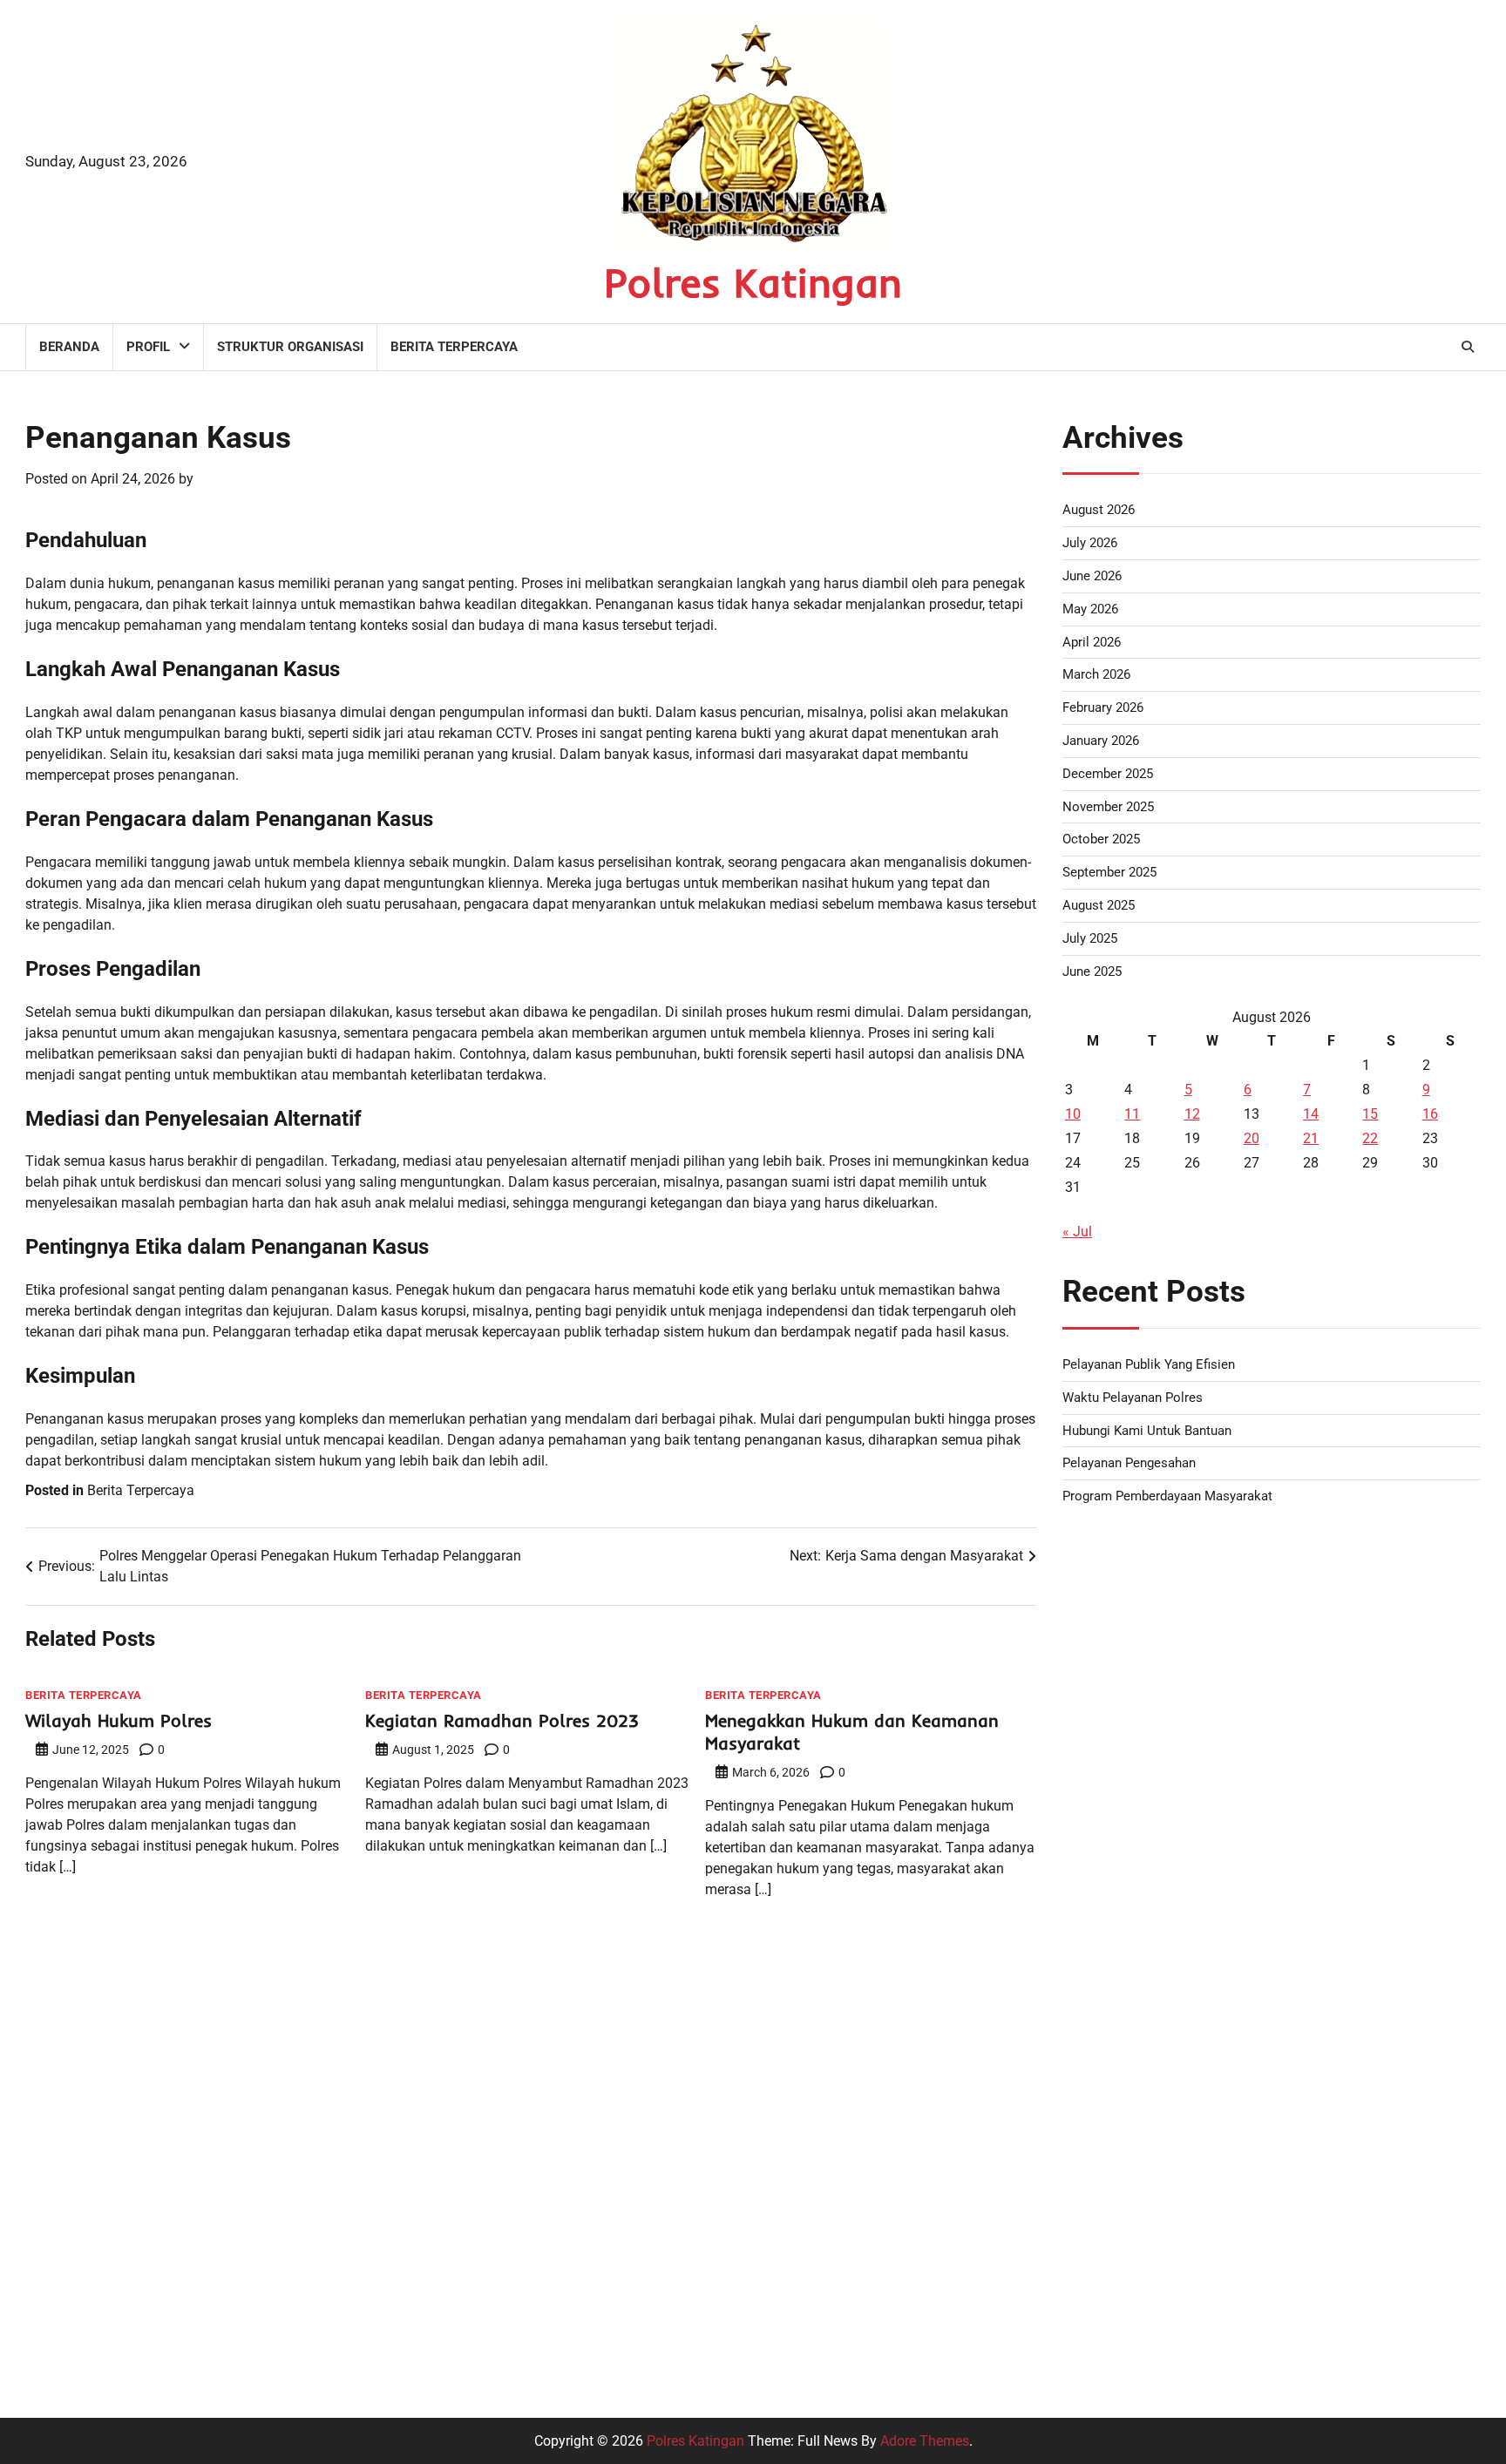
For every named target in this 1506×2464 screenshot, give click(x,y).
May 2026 (1090, 609)
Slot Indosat (1099, 2254)
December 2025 (1108, 774)
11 (1132, 1114)
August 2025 (1099, 905)
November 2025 (1108, 807)
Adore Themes (925, 2441)
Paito (1079, 1543)
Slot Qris (1089, 2170)
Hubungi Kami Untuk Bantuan (1147, 1431)
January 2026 (1101, 741)
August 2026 (1099, 510)
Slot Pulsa (1094, 1668)
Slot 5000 (1092, 1584)
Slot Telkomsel (1108, 1710)
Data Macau (1100, 1919)
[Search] (1468, 347)
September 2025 (1109, 872)
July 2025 (1090, 938)
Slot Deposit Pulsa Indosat (1144, 2044)
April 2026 (1092, 642)
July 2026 (1090, 543)
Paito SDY (1094, 1794)
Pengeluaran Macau (1124, 1835)
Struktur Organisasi (290, 347)
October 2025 (1101, 839)
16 (1430, 1114)
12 (1192, 1114)
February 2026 (1103, 707)
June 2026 (1092, 576)
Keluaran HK (1101, 2337)
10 (1073, 1114)
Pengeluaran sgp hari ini (1137, 1626)
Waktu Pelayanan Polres (1133, 1398)
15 (1370, 1114)
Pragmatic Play (1109, 2212)
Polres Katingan (753, 282)
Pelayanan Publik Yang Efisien (1149, 1364)
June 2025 (1092, 971)
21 (1311, 1138)
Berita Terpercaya (454, 347)
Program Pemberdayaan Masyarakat (1167, 1496)
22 (1370, 1138)
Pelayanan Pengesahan (1129, 1463)
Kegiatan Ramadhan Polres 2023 (502, 1720)
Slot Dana (1093, 2086)
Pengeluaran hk (1110, 1752)
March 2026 (1096, 674)
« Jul (1077, 1232)
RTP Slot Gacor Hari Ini (1133, 2003)
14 (1311, 1114)
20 (1252, 1138)
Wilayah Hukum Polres (119, 1720)
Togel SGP (1095, 1877)
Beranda (69, 347)
